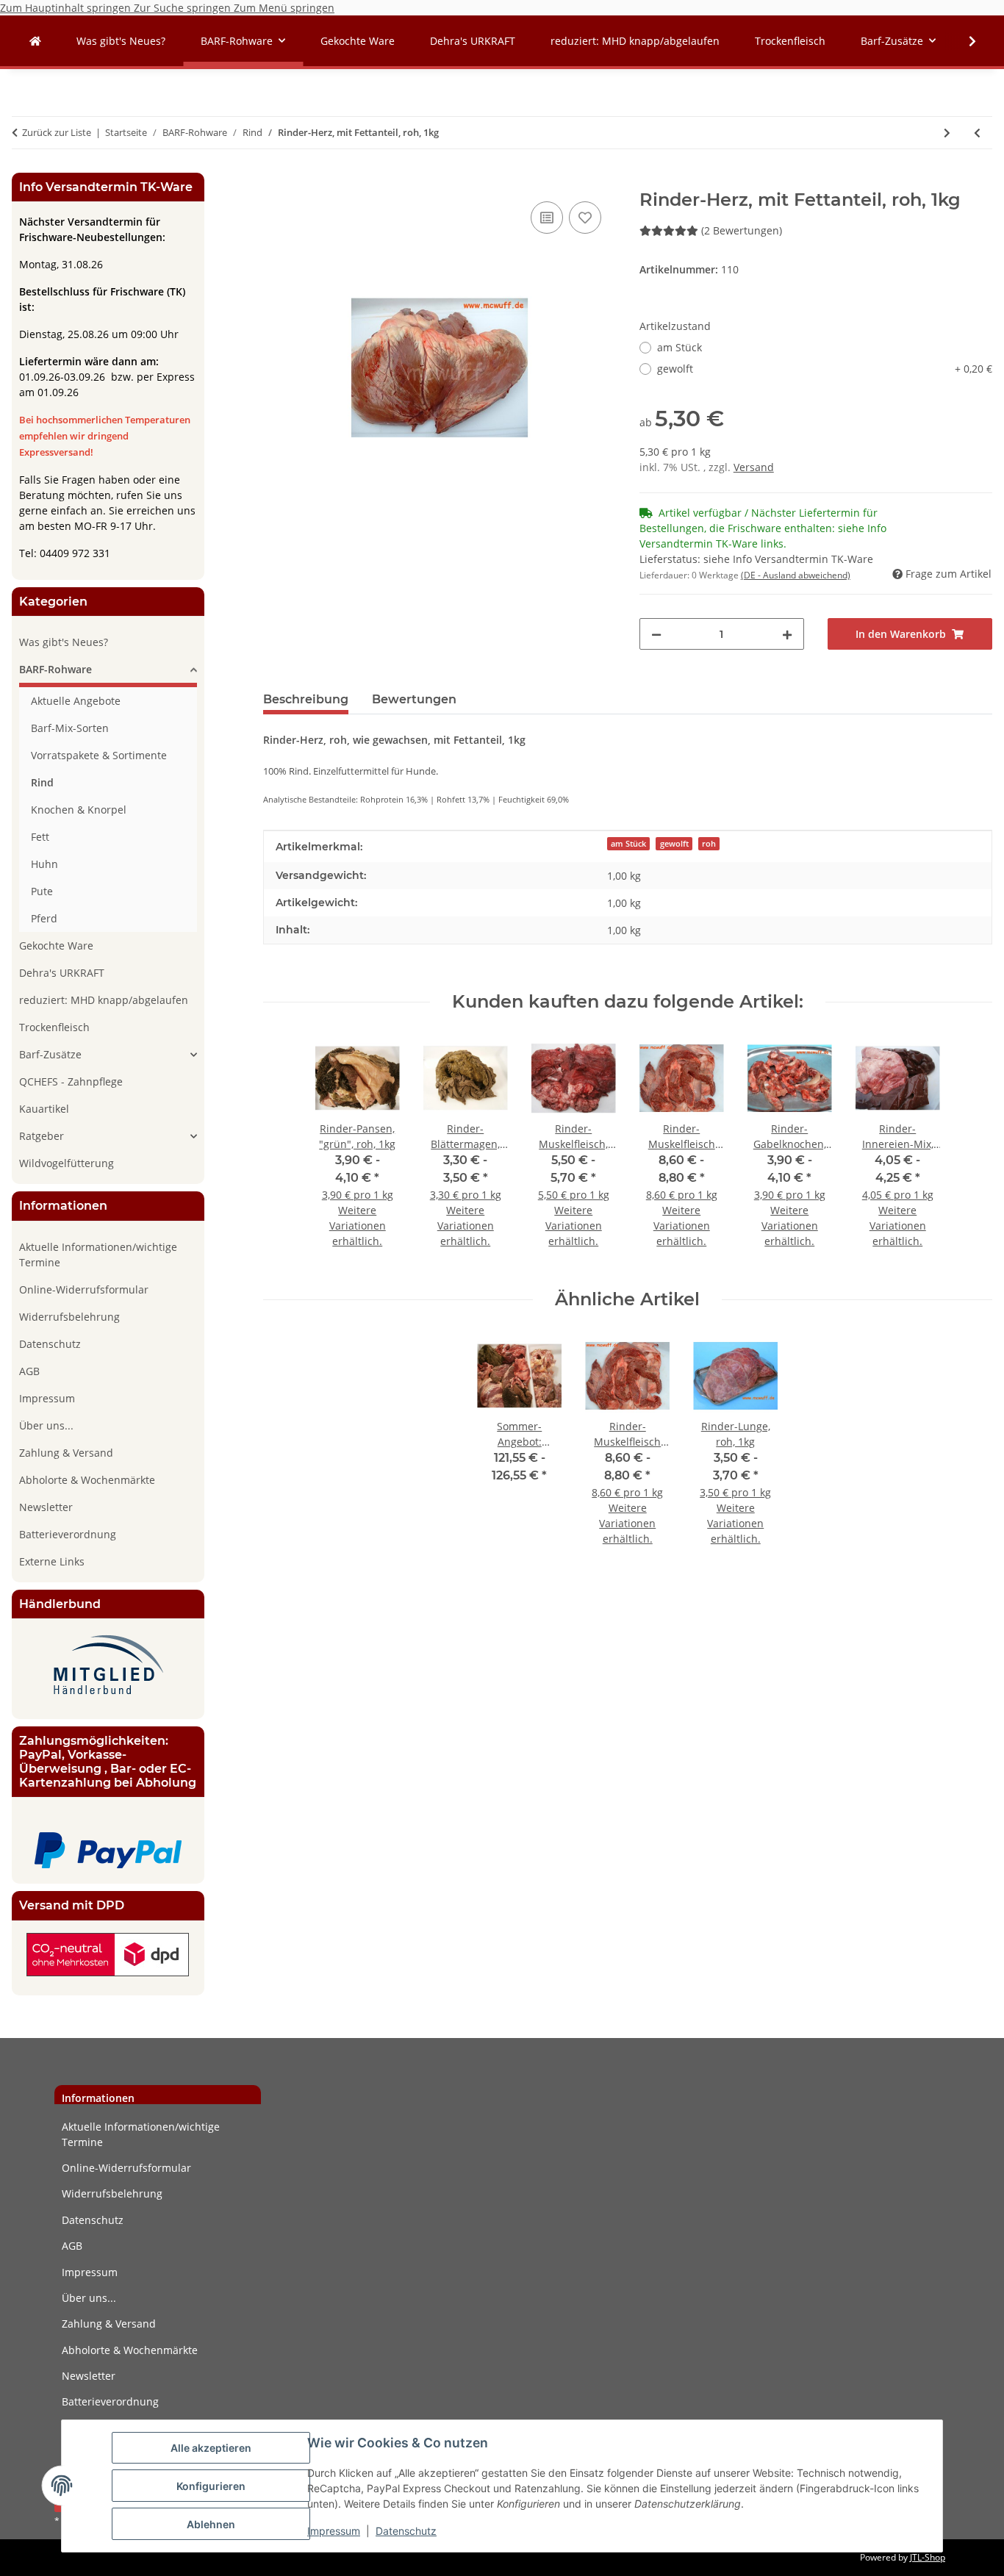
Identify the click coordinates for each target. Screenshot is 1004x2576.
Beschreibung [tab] (306, 699)
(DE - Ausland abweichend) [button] (796, 575)
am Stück (680, 347)
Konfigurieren (211, 2486)
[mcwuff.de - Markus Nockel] (35, 41)
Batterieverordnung (68, 1534)
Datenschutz (406, 2531)
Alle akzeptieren (211, 2448)
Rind (42, 782)
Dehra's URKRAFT (62, 973)
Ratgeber (42, 1136)
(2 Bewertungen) (742, 230)
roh (709, 844)
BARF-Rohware (55, 669)
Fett (40, 837)
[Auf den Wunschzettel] (585, 218)
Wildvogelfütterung (67, 1163)
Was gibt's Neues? (64, 642)
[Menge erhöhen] (787, 634)
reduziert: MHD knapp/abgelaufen (104, 1000)
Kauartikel (44, 1109)
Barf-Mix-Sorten (70, 728)
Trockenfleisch (54, 1027)
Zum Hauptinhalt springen (67, 8)
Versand (754, 467)
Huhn (44, 864)
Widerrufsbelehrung (69, 1317)
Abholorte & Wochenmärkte (87, 1480)
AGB (29, 1371)
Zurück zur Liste (57, 132)
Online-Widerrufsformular (84, 1289)
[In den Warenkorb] (275, 182)
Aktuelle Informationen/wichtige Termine (98, 1255)
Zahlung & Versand (66, 1453)
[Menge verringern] (656, 634)
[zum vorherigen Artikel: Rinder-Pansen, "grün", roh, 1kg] (977, 133)
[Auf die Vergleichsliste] (547, 218)
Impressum (334, 2531)
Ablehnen (211, 2524)
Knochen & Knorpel (79, 810)
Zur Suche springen (184, 8)
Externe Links (52, 1561)
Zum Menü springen (284, 8)
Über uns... (46, 1425)
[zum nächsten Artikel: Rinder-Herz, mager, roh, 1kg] (947, 133)
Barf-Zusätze (50, 1054)
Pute (42, 891)
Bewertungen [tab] (414, 699)
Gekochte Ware (56, 946)
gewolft (825, 369)
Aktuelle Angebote (76, 701)
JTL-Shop (928, 2557)
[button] (963, 41)
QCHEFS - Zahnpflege (71, 1081)
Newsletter (46, 1507)
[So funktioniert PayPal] (108, 1850)
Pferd (44, 918)
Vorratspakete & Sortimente (99, 755)
